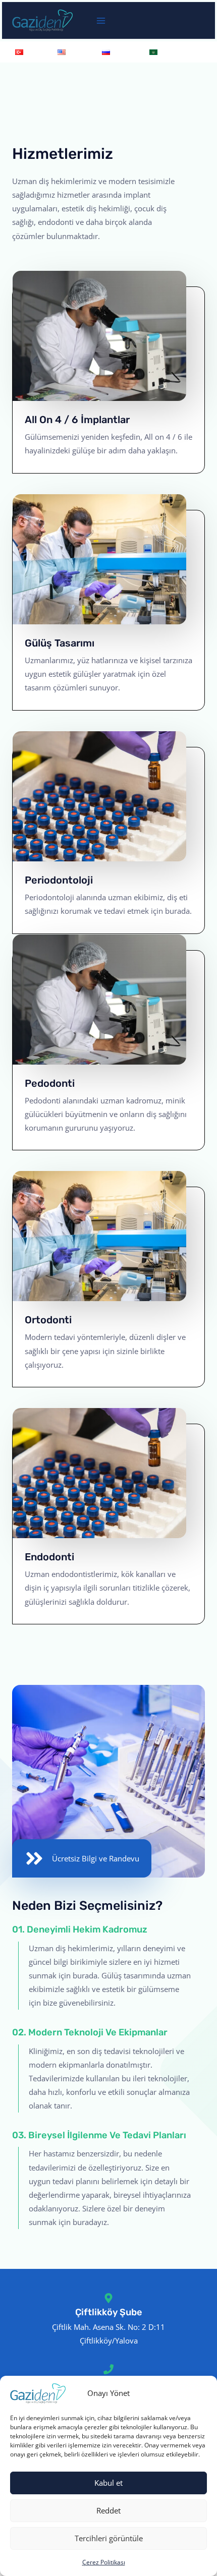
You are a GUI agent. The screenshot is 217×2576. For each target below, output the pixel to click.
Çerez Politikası (104, 2562)
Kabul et (108, 2483)
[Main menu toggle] (101, 21)
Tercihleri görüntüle (109, 2538)
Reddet (108, 2510)
